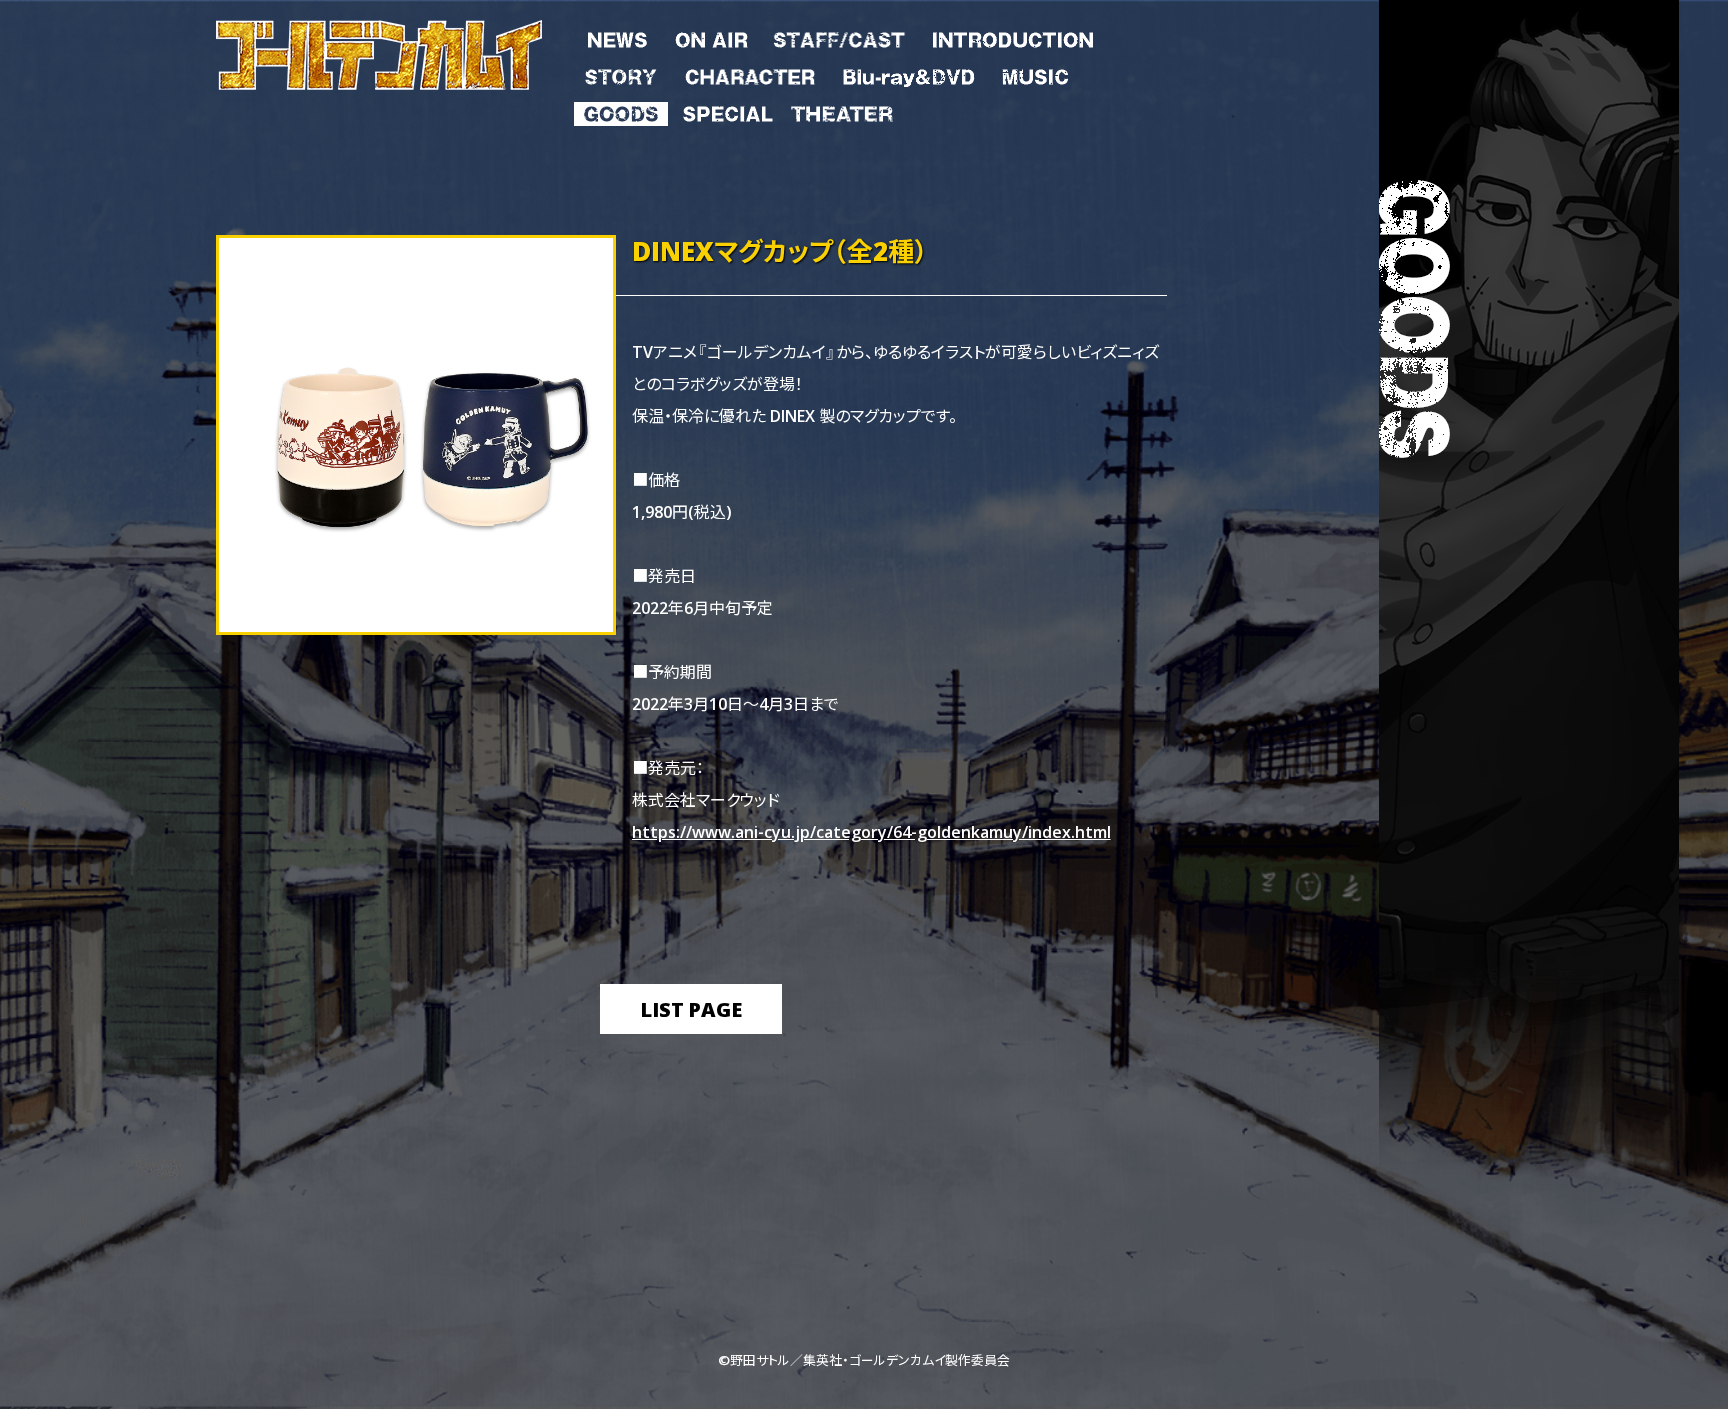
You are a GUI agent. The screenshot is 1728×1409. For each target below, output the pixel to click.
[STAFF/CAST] (839, 36)
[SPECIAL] (727, 110)
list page (691, 1008)
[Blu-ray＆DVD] (908, 73)
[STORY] (621, 73)
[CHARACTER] (750, 73)
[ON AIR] (711, 36)
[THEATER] (841, 110)
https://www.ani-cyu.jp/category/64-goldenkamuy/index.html (871, 831)
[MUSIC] (1034, 73)
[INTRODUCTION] (1012, 36)
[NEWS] (617, 36)
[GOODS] (621, 110)
